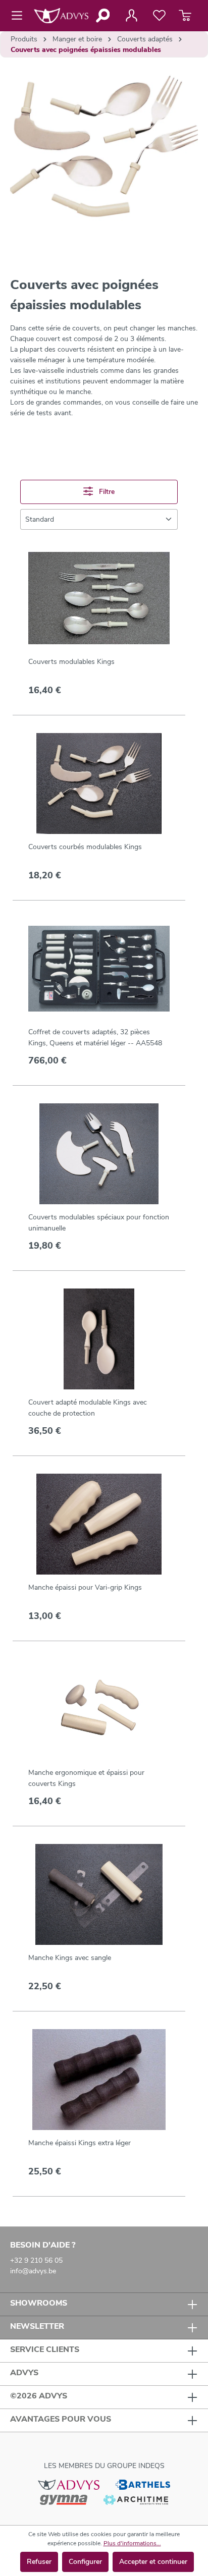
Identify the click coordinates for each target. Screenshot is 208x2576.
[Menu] (20, 16)
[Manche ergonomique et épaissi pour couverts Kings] (99, 1709)
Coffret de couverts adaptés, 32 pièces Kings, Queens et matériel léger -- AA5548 (95, 1038)
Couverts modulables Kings (71, 662)
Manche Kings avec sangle (70, 1958)
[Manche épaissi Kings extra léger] (99, 2080)
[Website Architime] (136, 2499)
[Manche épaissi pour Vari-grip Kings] (99, 1524)
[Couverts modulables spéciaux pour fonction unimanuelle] (99, 1154)
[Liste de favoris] (159, 16)
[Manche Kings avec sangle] (99, 1894)
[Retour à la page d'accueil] (61, 16)
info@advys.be (33, 2271)
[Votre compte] (131, 16)
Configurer (85, 2562)
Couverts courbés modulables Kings (85, 847)
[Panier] (185, 16)
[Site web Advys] (68, 2484)
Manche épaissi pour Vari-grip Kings (85, 1587)
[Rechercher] (102, 16)
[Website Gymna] (64, 2499)
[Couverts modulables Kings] (99, 598)
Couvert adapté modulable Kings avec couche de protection (88, 1408)
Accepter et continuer (153, 2562)
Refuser (39, 2562)
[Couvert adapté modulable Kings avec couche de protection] (99, 1339)
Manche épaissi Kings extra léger (80, 2143)
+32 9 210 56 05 (36, 2260)
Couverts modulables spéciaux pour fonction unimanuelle (99, 1223)
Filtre (106, 492)
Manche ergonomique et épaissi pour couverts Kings (86, 1778)
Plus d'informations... (132, 2543)
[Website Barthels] (143, 2484)
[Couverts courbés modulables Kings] (99, 783)
